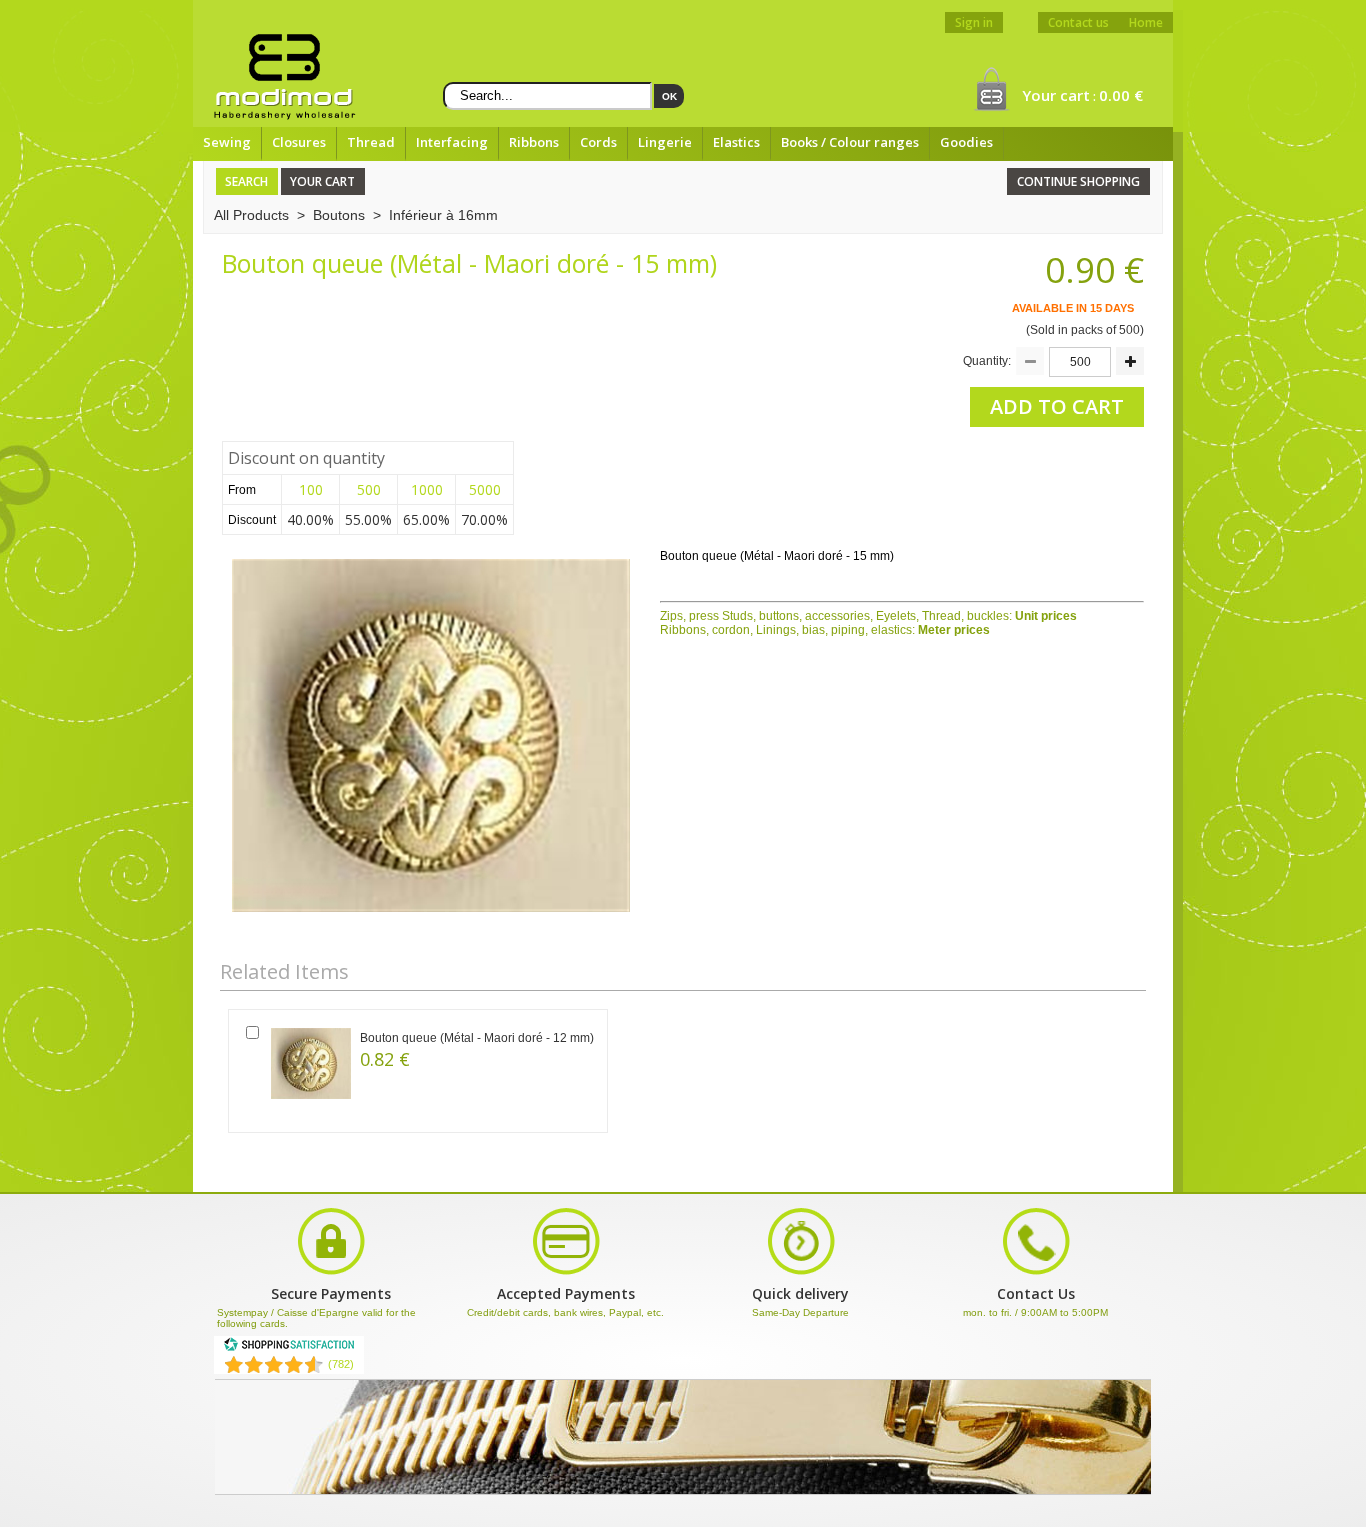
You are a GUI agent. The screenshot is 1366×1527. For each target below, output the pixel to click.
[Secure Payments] (566, 1273)
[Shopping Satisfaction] (289, 1348)
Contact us (1078, 22)
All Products (251, 215)
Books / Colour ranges (850, 142)
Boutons (339, 215)
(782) (341, 1364)
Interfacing (452, 142)
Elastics (736, 142)
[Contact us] (1036, 1273)
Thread (371, 142)
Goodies (966, 142)
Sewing (227, 142)
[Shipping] (801, 1273)
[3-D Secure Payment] (331, 1273)
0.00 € (1121, 95)
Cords (598, 142)
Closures (299, 142)
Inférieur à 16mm (443, 215)
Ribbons (534, 142)
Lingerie (665, 142)
